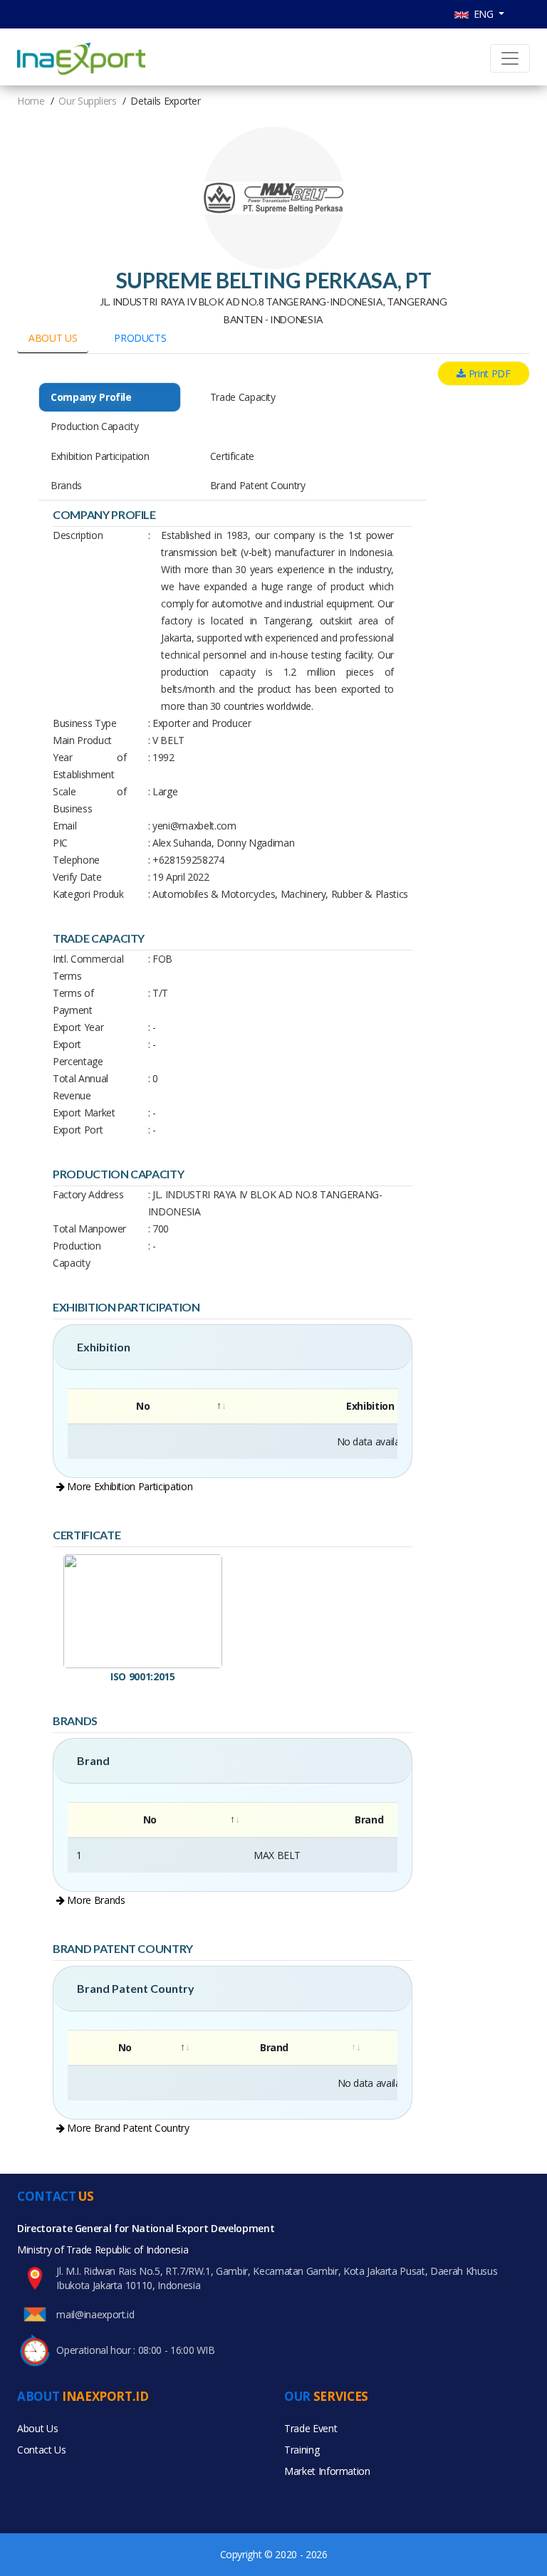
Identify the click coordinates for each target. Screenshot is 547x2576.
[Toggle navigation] (510, 58)
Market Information (327, 2471)
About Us (37, 2428)
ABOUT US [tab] (53, 338)
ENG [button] (483, 14)
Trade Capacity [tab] (243, 397)
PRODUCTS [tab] (140, 338)
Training (302, 2450)
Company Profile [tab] (91, 397)
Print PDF (488, 373)
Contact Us (42, 2450)
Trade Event (311, 2428)
